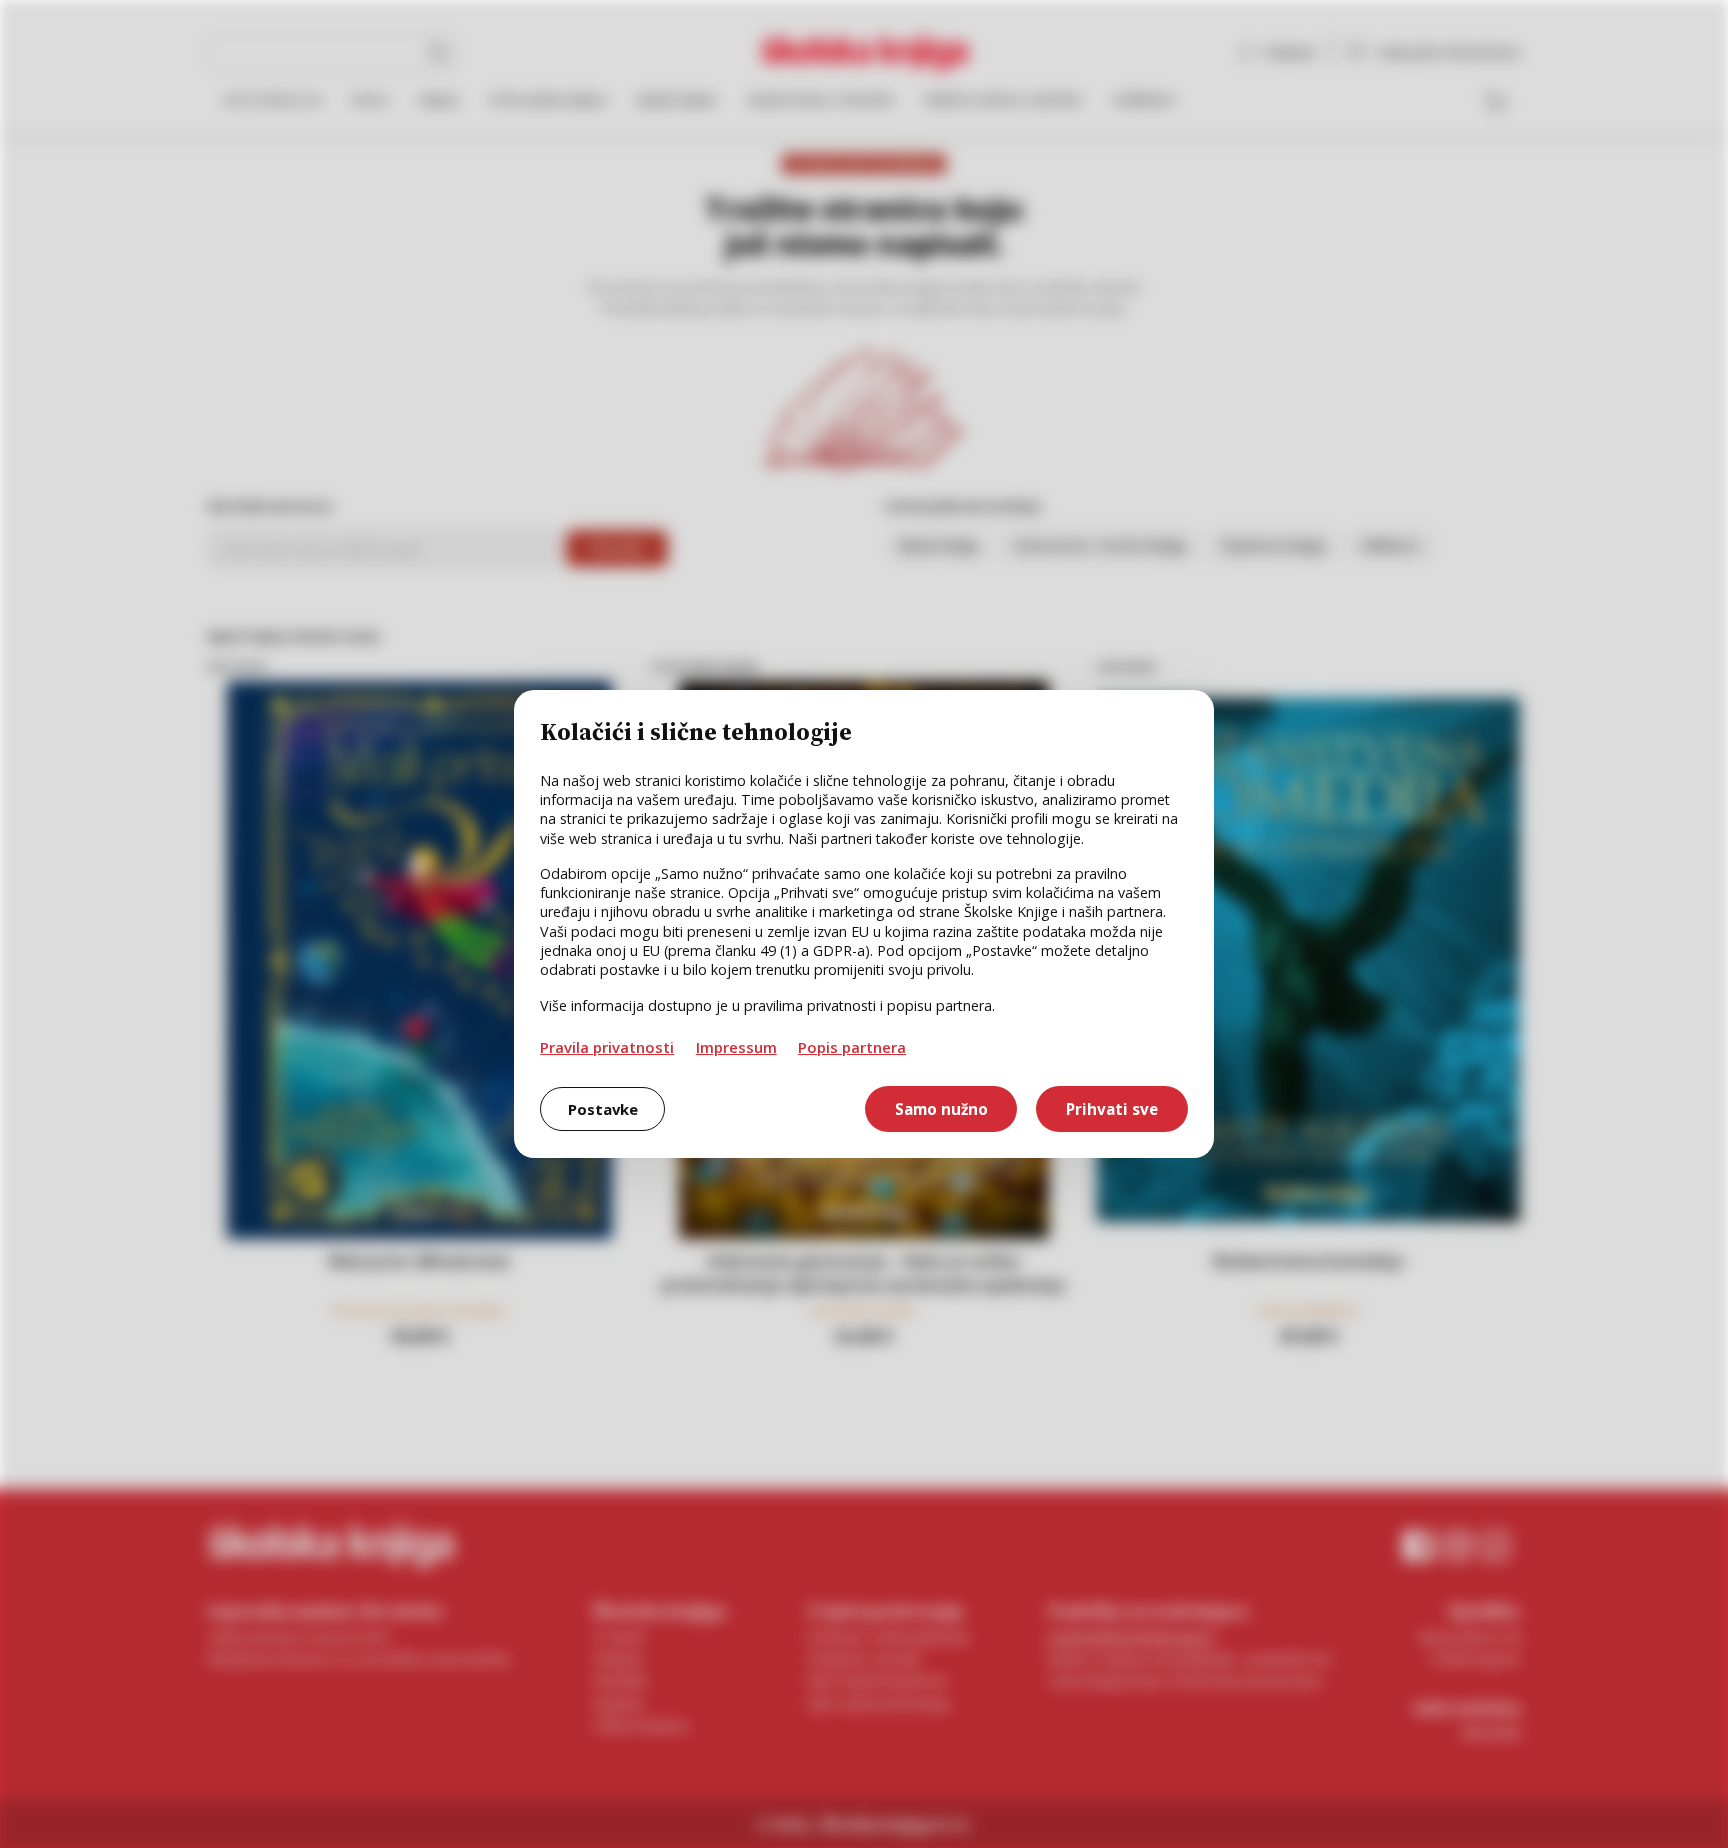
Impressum (736, 1047)
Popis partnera (852, 1047)
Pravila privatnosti (607, 1047)
